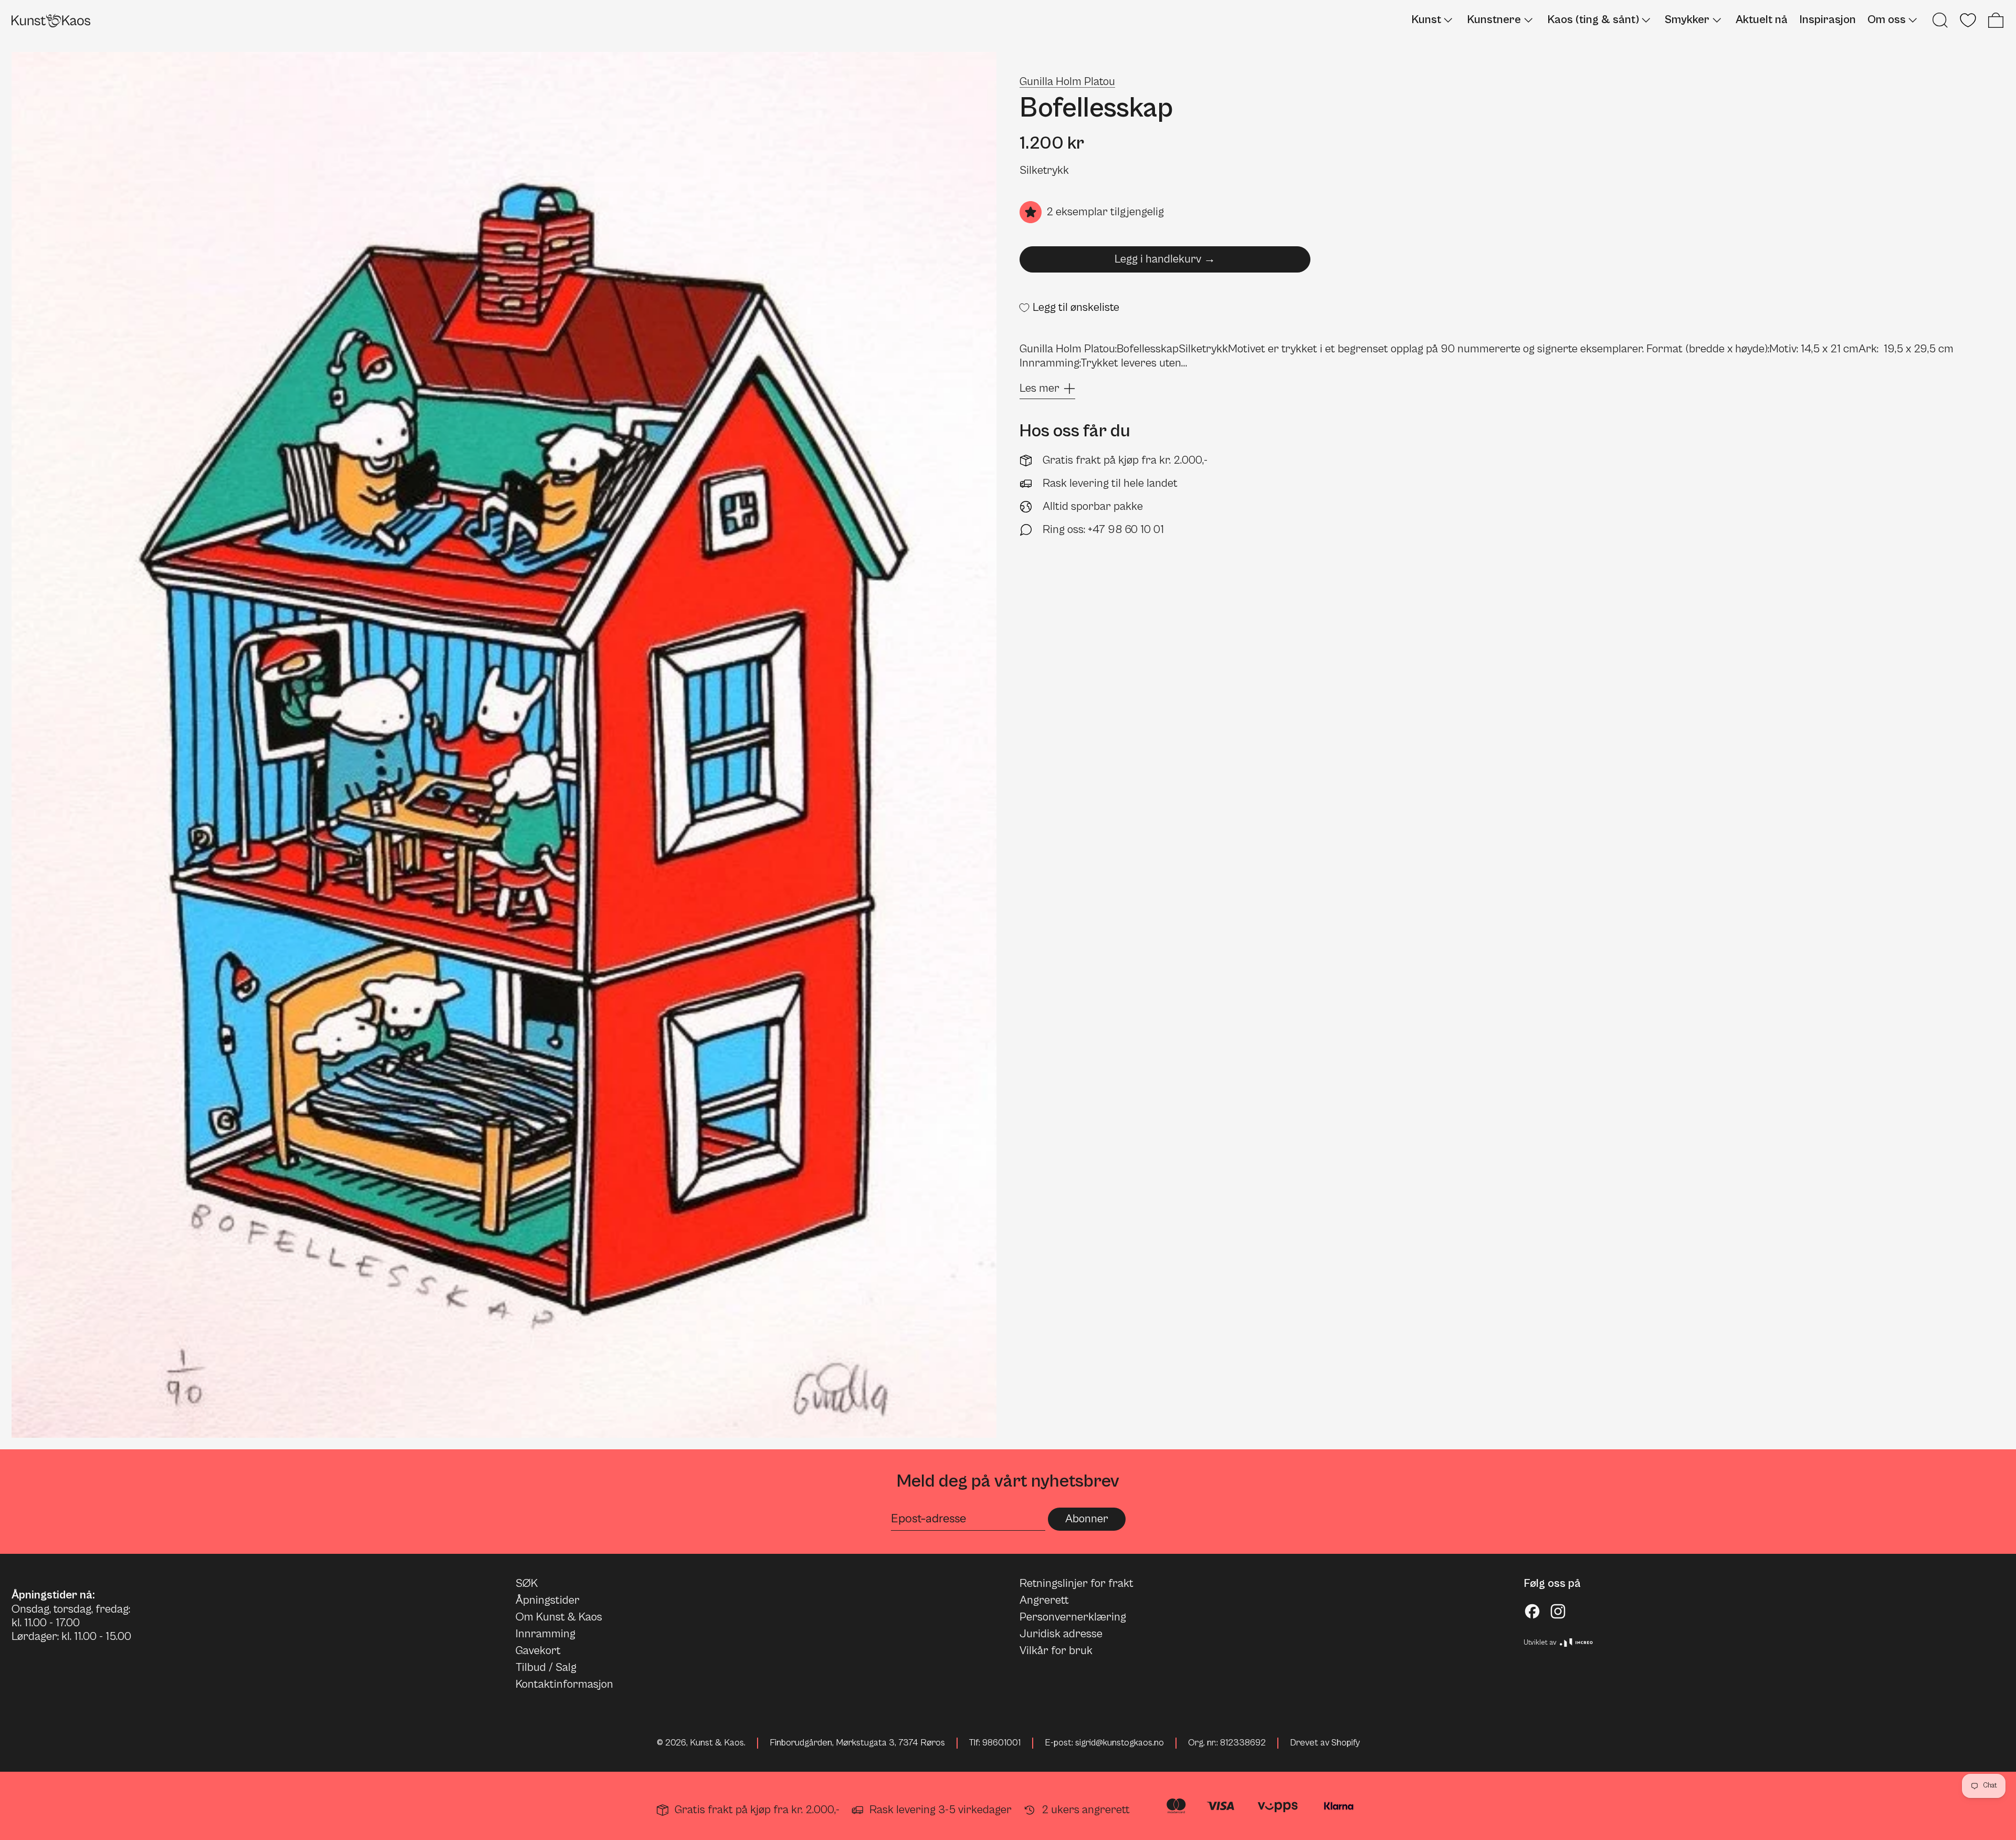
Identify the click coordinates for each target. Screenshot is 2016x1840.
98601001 (1001, 1743)
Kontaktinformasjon (564, 1684)
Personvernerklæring (1073, 1617)
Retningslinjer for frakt (1077, 1583)
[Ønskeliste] (1968, 20)
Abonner (1087, 1519)
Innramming (545, 1634)
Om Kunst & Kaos (559, 1617)
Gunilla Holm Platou (1067, 82)
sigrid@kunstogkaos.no (1120, 1743)
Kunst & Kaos (717, 1743)
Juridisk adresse (1061, 1634)
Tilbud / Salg (546, 1667)
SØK (527, 1583)
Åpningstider (548, 1600)
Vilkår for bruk (1056, 1651)
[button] (1940, 20)
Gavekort (538, 1651)
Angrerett (1044, 1600)
